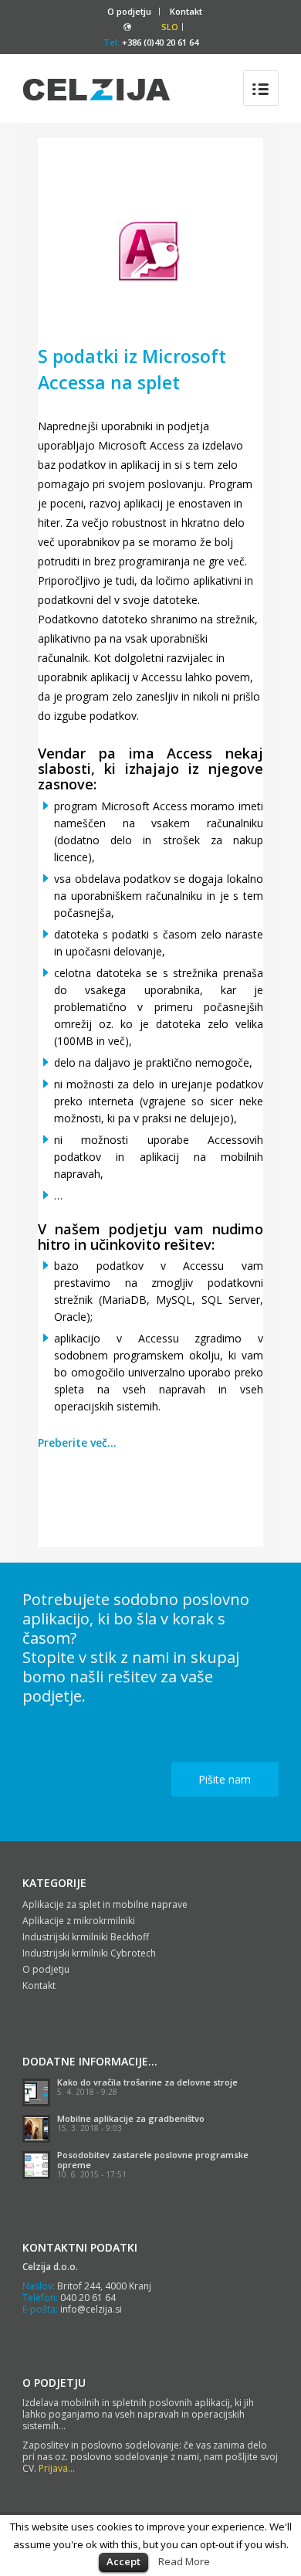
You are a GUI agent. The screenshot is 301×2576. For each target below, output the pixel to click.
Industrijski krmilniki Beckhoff (86, 1937)
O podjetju (129, 11)
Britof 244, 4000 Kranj (104, 2286)
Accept (123, 2561)
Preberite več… (77, 1442)
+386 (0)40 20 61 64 (160, 42)
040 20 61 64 (88, 2298)
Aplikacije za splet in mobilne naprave (105, 1904)
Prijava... (57, 2468)
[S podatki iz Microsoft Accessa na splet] (150, 254)
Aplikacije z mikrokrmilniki (79, 1921)
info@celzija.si (91, 2309)
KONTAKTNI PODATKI (80, 2247)
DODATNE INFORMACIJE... (90, 2061)
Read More (184, 2561)
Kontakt (186, 11)
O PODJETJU (54, 2383)
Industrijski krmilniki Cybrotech (89, 1953)
